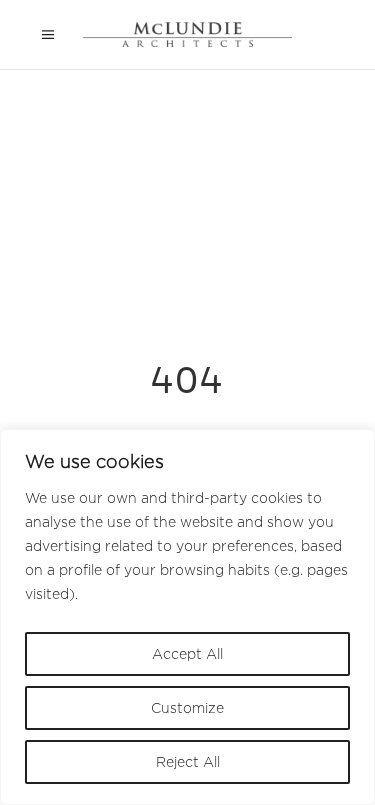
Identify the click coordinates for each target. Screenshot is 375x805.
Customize (187, 707)
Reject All (188, 761)
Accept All (187, 653)
